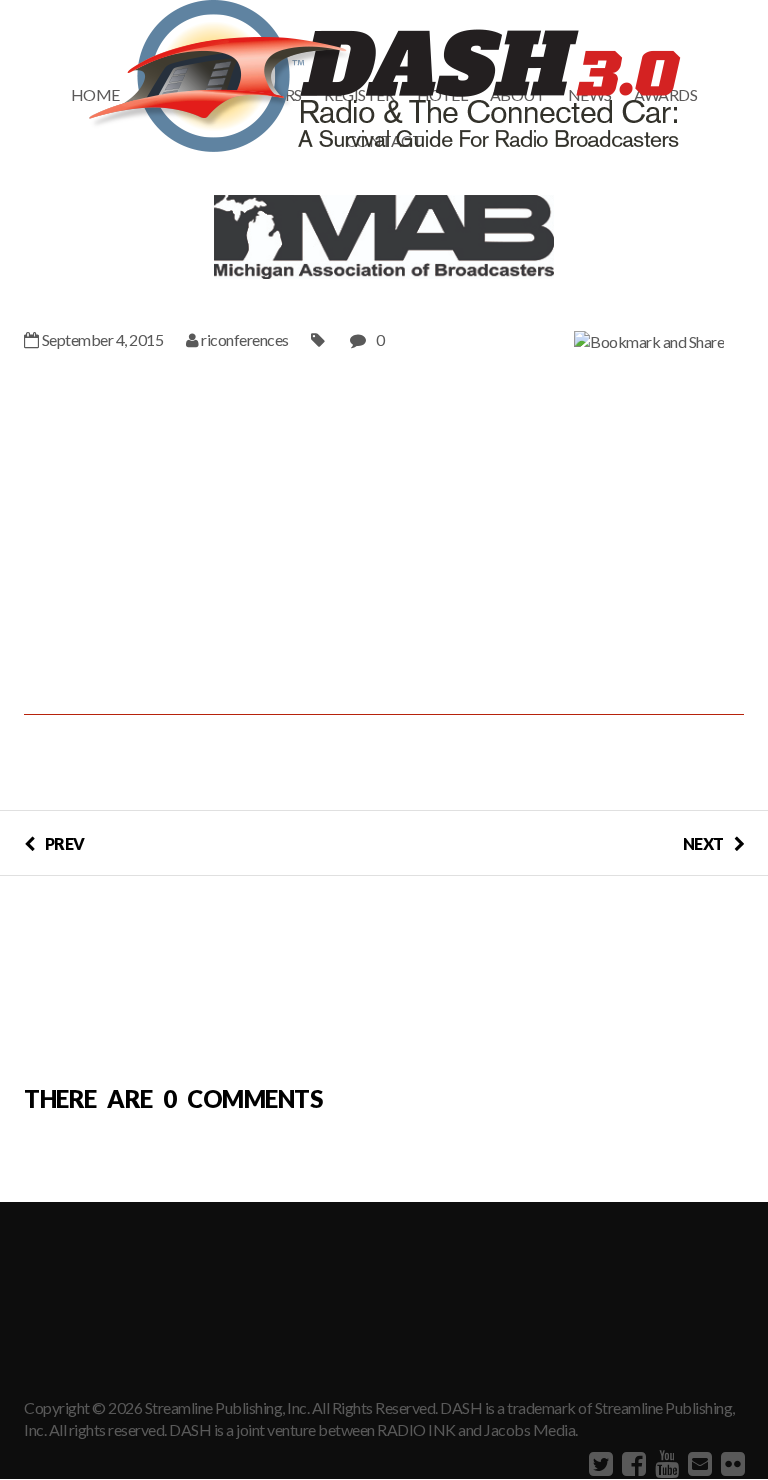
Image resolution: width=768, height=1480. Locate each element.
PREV (65, 843)
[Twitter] (598, 1463)
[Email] (697, 1463)
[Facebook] (631, 1463)
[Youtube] (664, 1463)
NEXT (703, 843)
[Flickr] (730, 1463)
